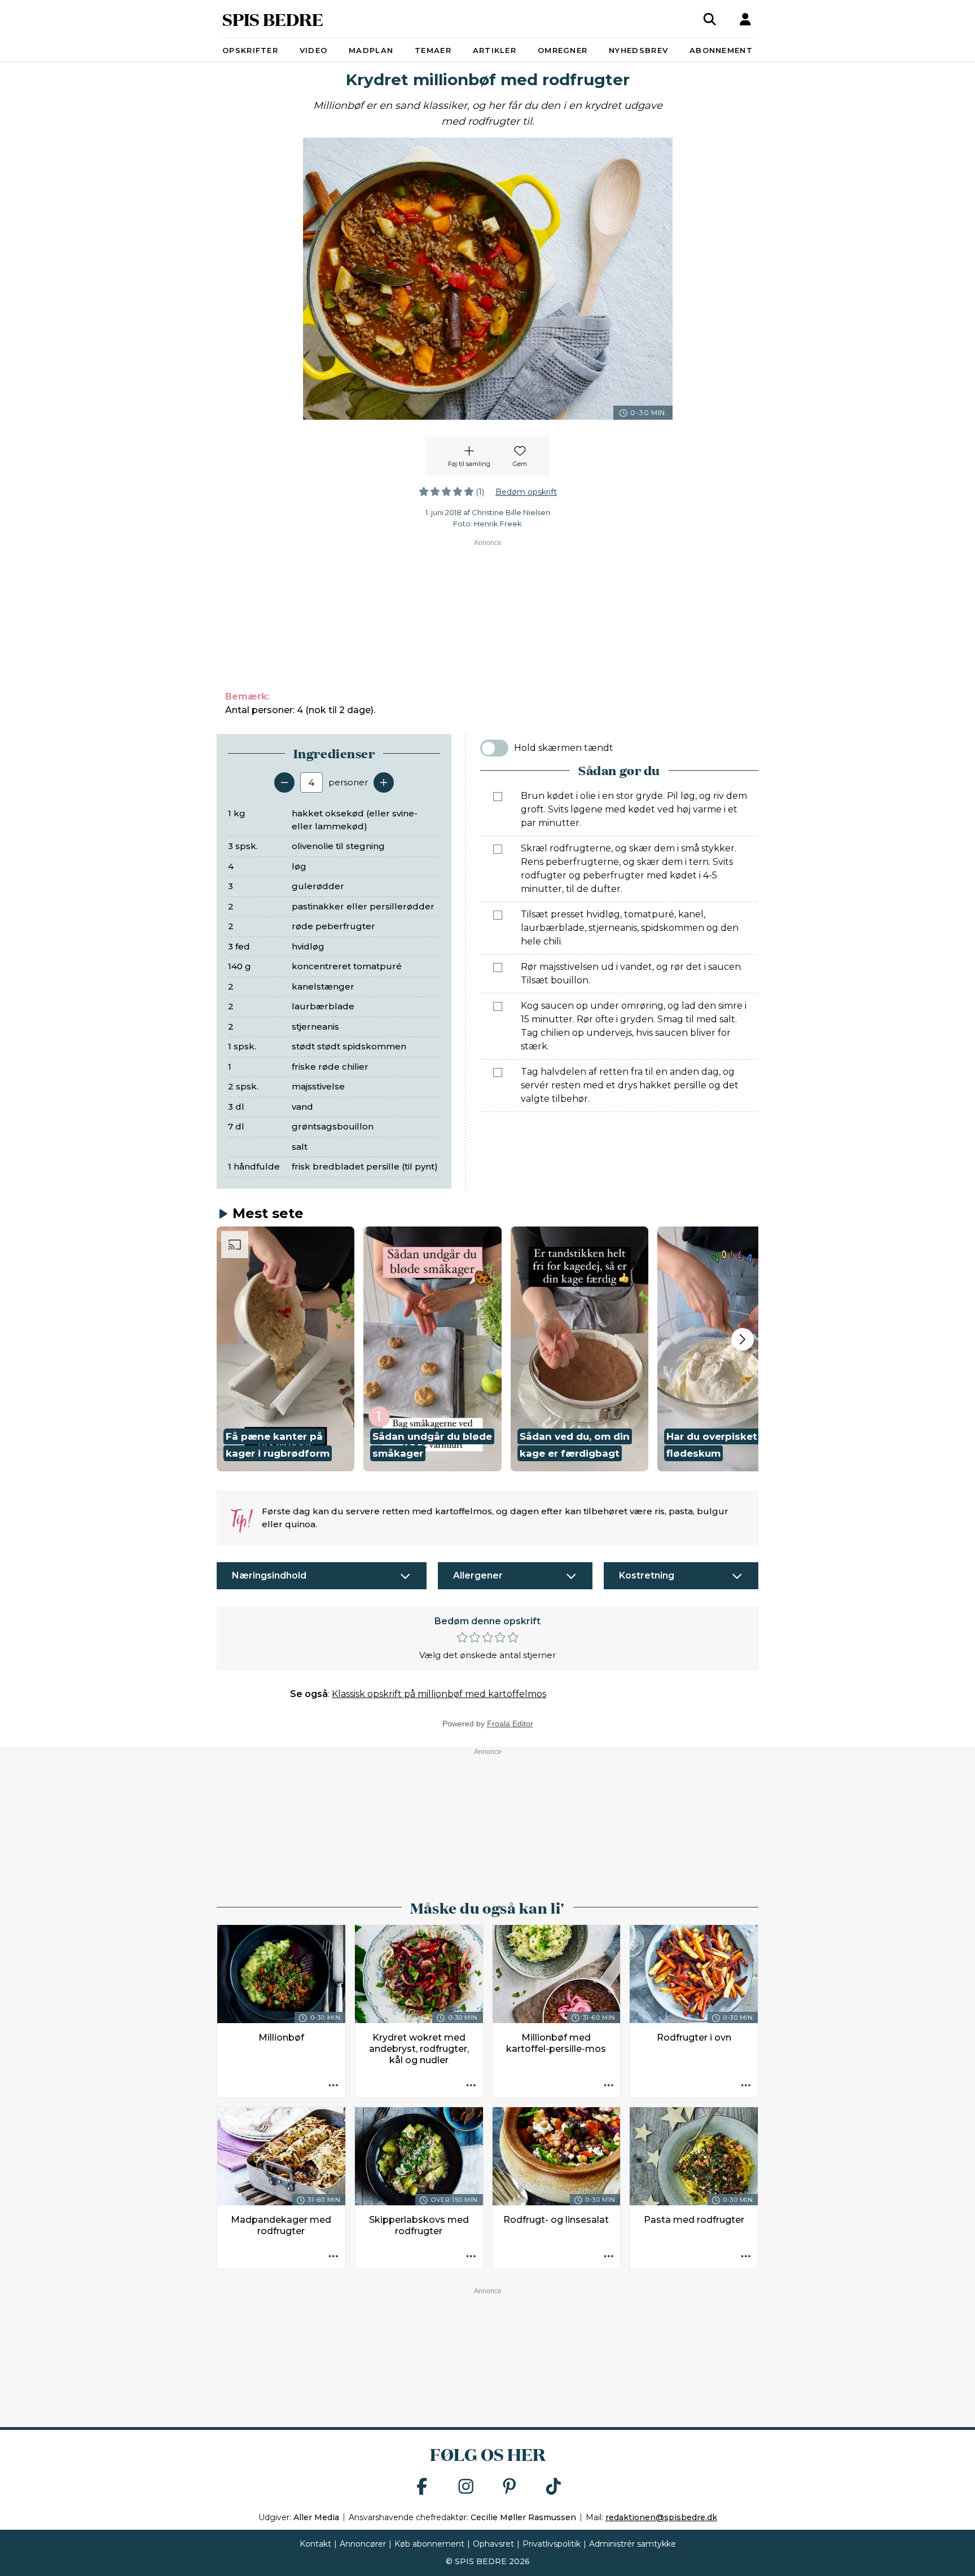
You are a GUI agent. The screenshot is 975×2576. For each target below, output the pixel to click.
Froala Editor (510, 1724)
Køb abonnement (429, 2544)
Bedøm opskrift (526, 492)
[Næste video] (743, 1339)
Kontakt (315, 2544)
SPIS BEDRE (273, 19)
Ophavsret (493, 2544)
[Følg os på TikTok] (554, 2487)
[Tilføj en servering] (384, 783)
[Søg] (710, 19)
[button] (286, 1349)
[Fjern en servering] (284, 783)
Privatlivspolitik (552, 2544)
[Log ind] (745, 19)
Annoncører (363, 2544)
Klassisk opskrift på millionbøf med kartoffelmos (439, 1694)
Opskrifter (250, 50)
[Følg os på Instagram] (466, 2487)
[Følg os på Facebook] (422, 2487)
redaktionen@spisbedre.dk (661, 2517)
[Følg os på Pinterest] (510, 2487)
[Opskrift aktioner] (333, 2086)
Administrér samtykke (633, 2544)
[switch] (494, 748)
